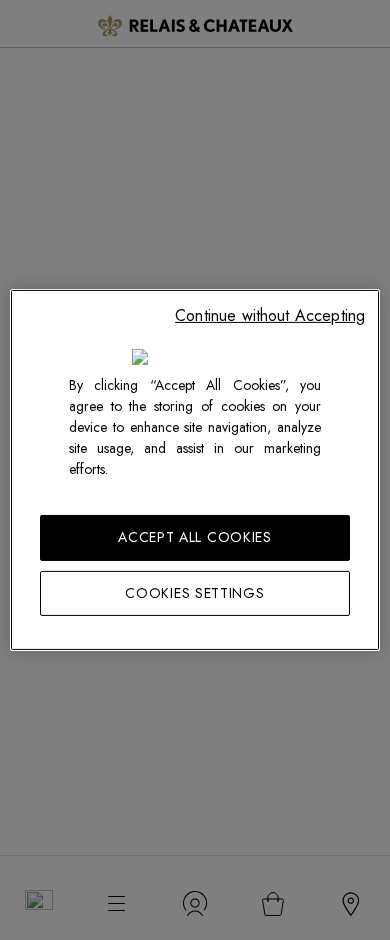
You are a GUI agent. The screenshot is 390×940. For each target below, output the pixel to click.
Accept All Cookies (195, 537)
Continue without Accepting (270, 315)
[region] (195, 470)
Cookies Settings (194, 593)
